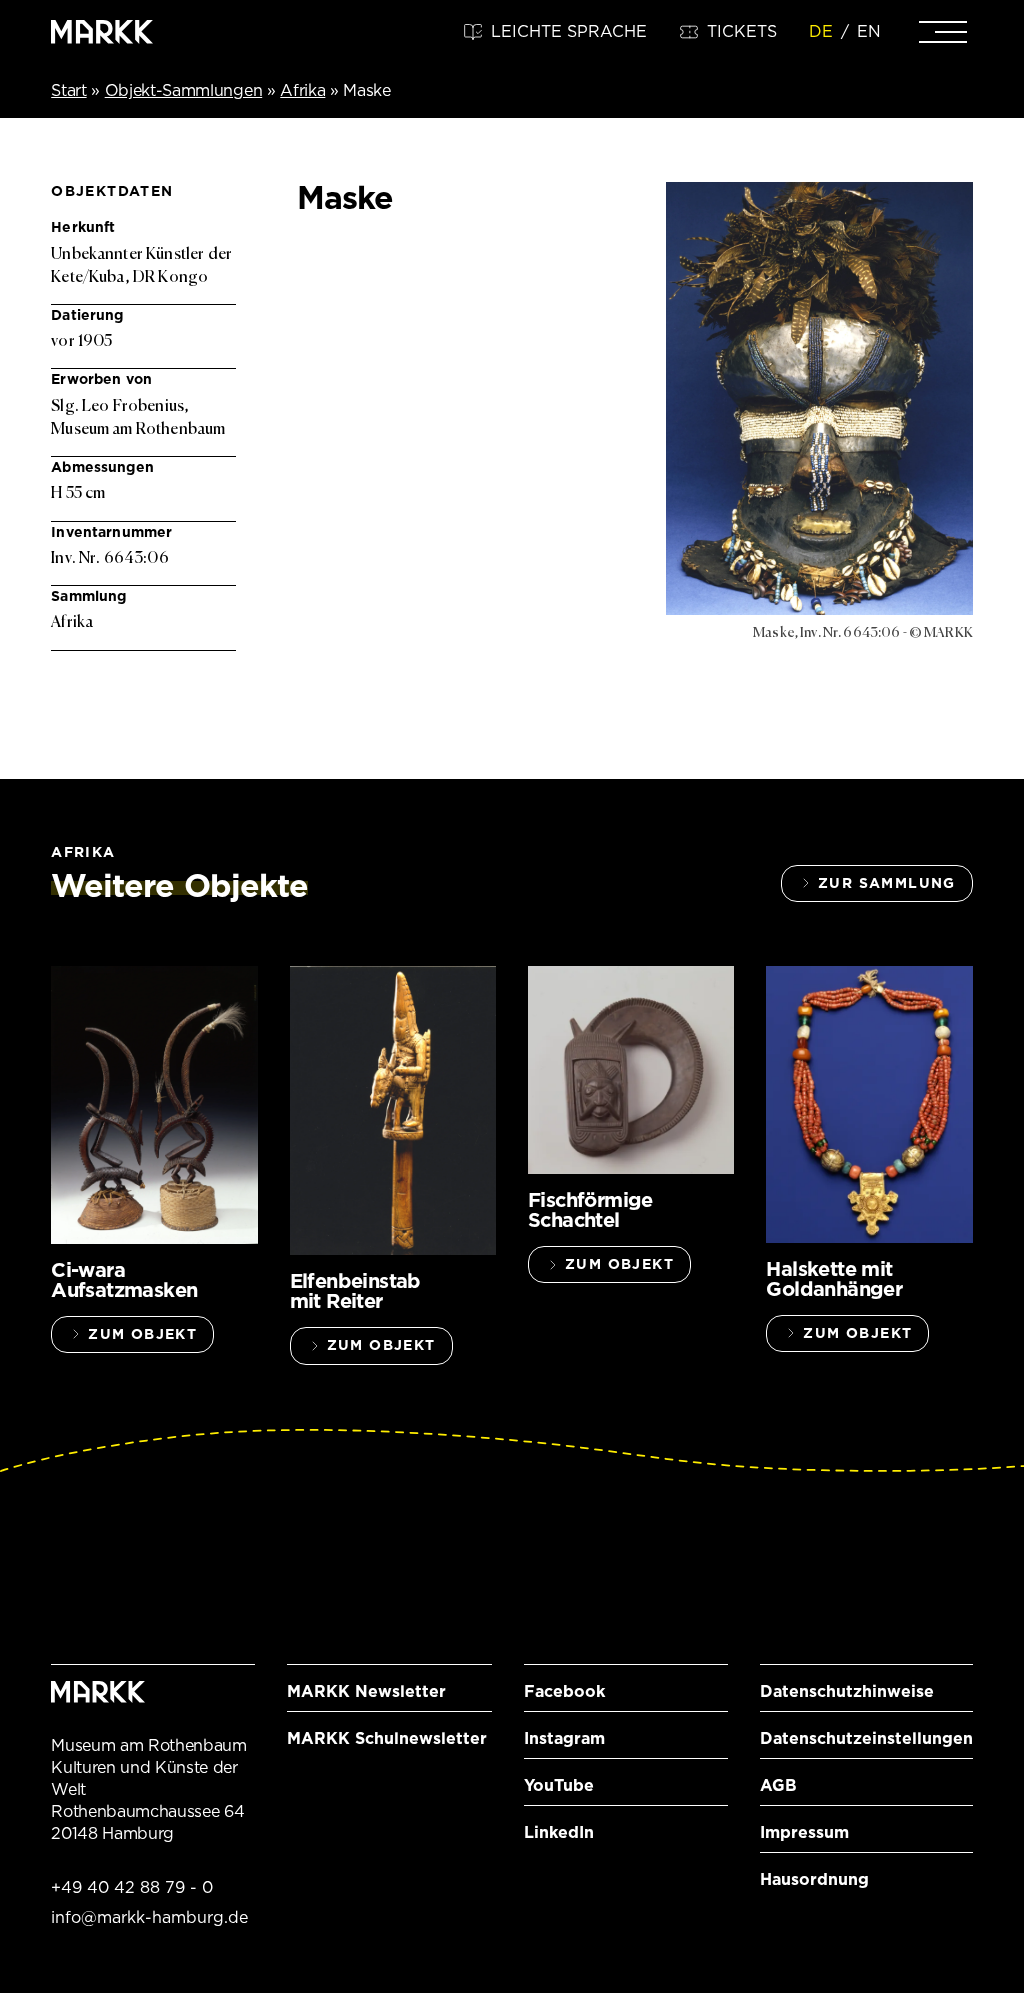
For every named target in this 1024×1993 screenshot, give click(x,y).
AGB (778, 1785)
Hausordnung (814, 1879)
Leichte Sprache (569, 31)
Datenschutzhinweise (847, 1691)
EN (869, 31)
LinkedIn (559, 1832)
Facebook (564, 1691)
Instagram (564, 1738)
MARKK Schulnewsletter (387, 1738)
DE (821, 31)
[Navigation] (943, 32)
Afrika (302, 90)
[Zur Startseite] (102, 32)
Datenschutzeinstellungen (866, 1738)
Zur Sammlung (887, 883)
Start (68, 90)
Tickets (742, 31)
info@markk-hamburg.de (149, 1917)
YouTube (559, 1785)
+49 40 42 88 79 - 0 (132, 1887)
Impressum (804, 1832)
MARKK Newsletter (366, 1691)
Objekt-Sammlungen (184, 90)
